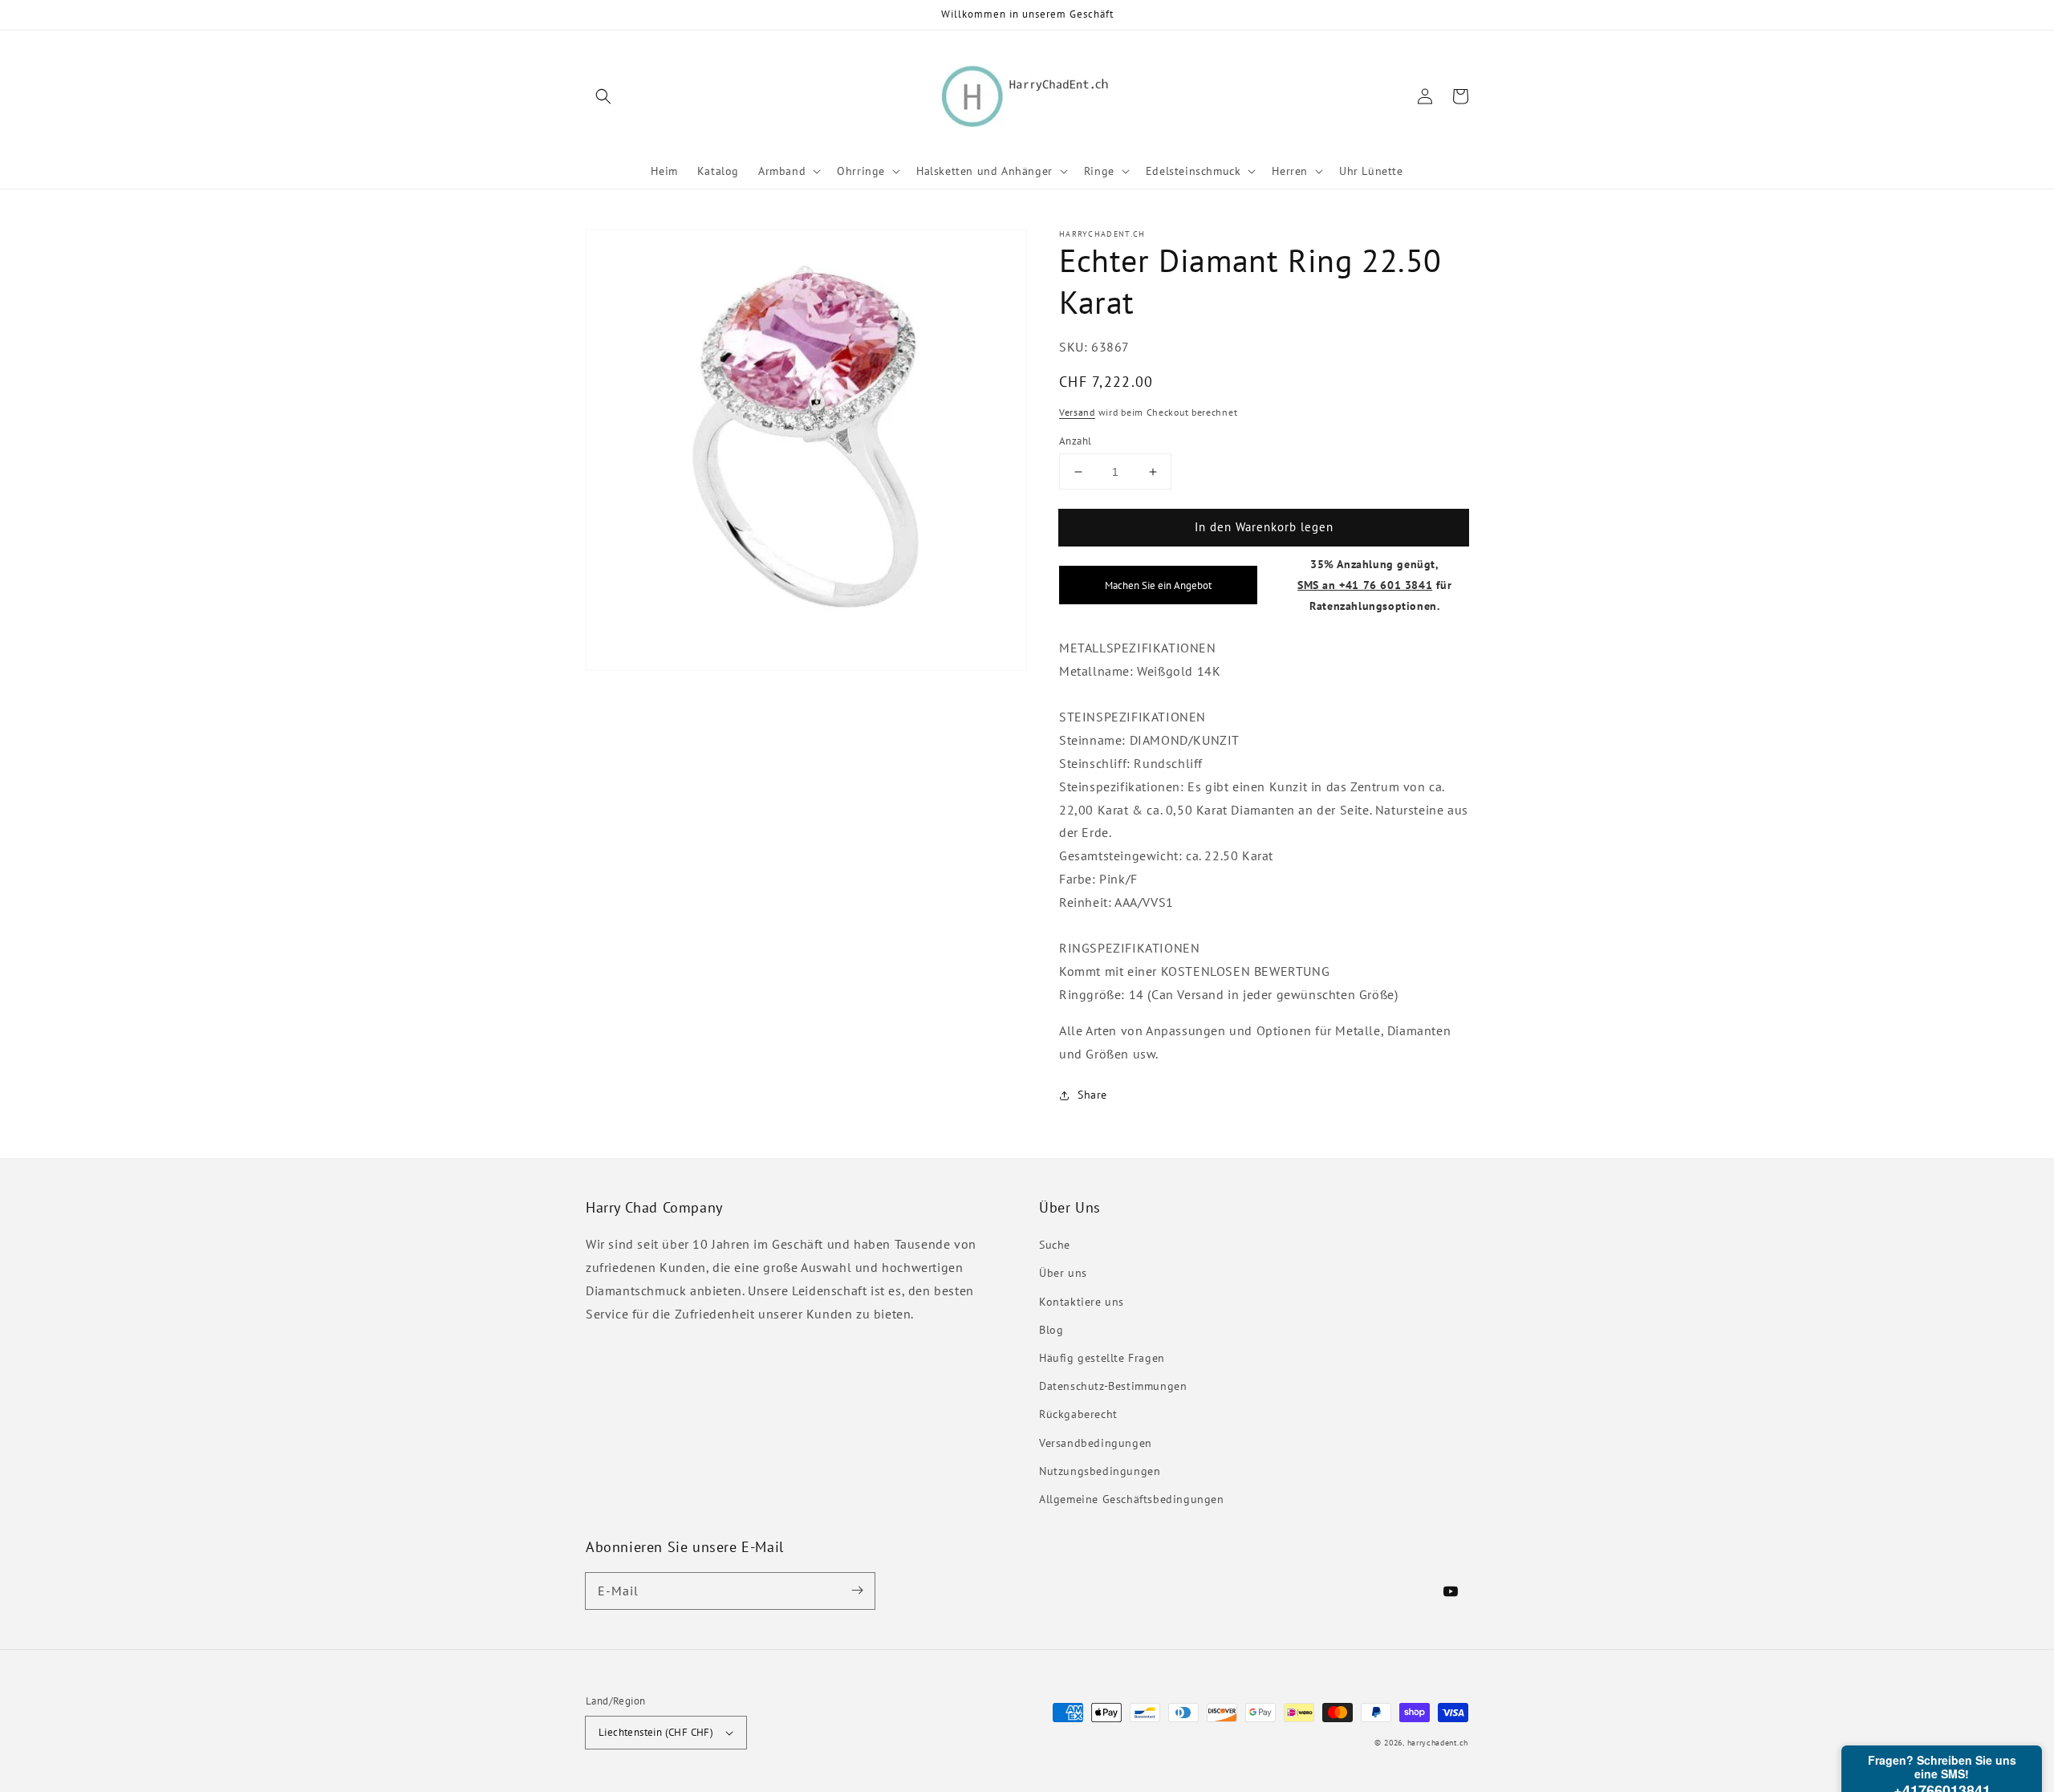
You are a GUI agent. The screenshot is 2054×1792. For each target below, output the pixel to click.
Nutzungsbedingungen (1100, 1471)
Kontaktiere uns (1082, 1302)
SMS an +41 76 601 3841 (1365, 585)
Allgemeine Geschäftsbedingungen (1132, 1499)
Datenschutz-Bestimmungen (1113, 1386)
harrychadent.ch (1438, 1743)
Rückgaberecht (1078, 1414)
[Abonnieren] (857, 1591)
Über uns (1063, 1273)
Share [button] (1092, 1095)
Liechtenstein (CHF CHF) (656, 1732)
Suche (1055, 1245)
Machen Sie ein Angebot (1158, 585)
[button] (603, 96)
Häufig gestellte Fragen (1102, 1358)
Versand (1077, 412)
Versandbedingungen (1096, 1443)
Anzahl (1075, 441)
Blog (1051, 1330)
